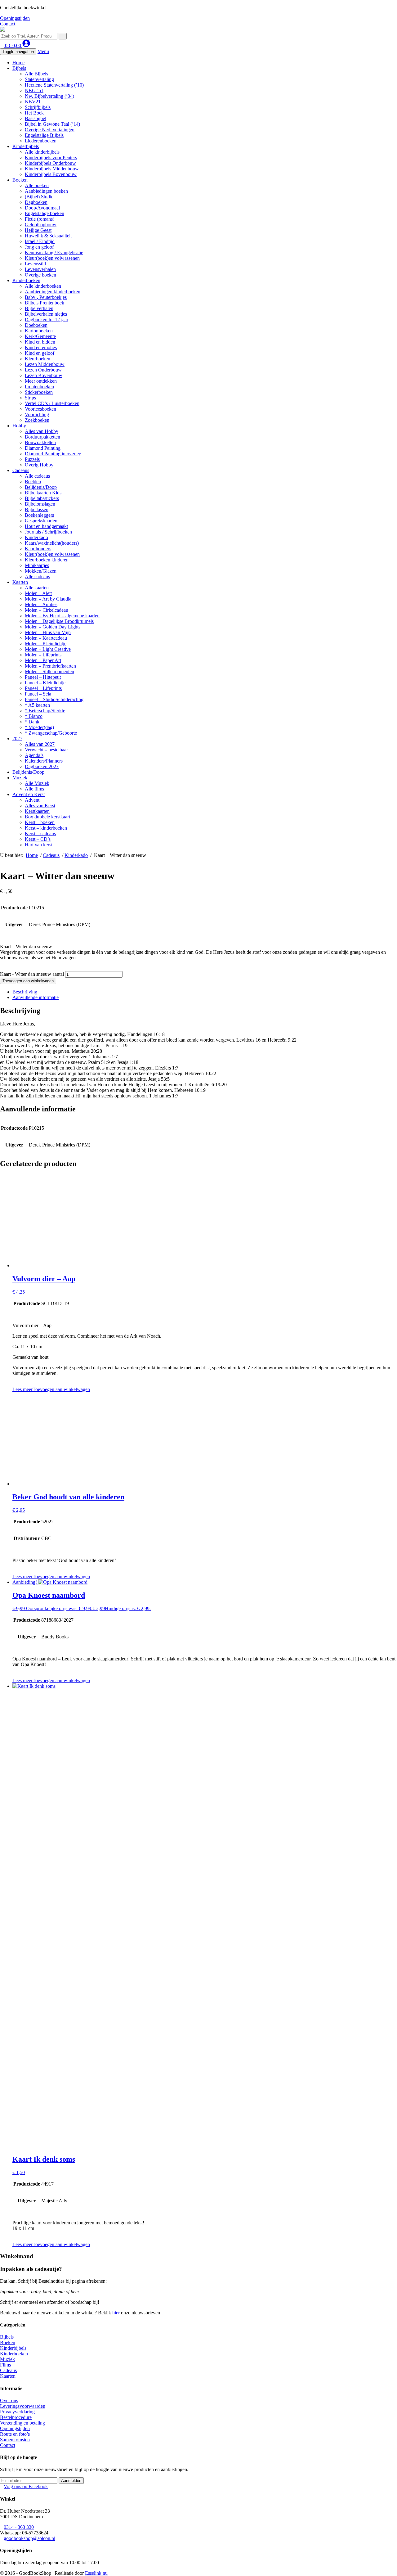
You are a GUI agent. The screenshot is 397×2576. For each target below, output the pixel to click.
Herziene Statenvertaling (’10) (54, 85)
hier (116, 2313)
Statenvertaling (39, 79)
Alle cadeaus (37, 476)
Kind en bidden (40, 342)
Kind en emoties (41, 347)
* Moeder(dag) (39, 727)
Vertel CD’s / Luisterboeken (52, 403)
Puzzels (32, 459)
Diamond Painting (43, 448)
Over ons (9, 2400)
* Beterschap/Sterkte (45, 711)
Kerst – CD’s (38, 839)
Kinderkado (36, 537)
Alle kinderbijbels (42, 152)
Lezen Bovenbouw (44, 375)
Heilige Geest (38, 230)
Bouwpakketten (40, 442)
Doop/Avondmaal (42, 208)
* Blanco (34, 716)
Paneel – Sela (38, 694)
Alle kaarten (37, 588)
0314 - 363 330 (19, 2527)
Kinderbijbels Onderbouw (50, 163)
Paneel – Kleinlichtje (45, 683)
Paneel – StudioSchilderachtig (54, 699)
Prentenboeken (39, 387)
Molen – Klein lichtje (46, 644)
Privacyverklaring (17, 2412)
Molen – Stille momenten (49, 671)
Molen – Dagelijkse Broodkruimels (59, 621)
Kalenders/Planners (44, 761)
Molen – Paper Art (43, 660)
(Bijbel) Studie (39, 197)
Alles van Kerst (40, 806)
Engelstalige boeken (45, 213)
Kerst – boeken (40, 822)
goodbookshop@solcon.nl (29, 2538)
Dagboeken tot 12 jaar (47, 320)
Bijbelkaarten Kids (43, 493)
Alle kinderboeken (43, 286)
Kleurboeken (38, 359)
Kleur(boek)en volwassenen (52, 258)
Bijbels (19, 68)
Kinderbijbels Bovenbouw (51, 174)
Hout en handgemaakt (46, 526)
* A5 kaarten (37, 705)
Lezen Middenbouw (45, 364)
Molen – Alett (38, 593)
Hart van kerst (39, 845)
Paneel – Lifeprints (43, 688)
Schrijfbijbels (38, 107)
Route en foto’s (15, 2434)
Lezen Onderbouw (43, 370)
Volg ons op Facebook (26, 2486)
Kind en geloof (40, 353)
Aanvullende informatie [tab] (36, 997)
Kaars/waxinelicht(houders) (52, 543)
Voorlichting (37, 414)
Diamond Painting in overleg (53, 454)
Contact (8, 24)
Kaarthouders (38, 549)
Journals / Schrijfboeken (48, 532)
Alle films (34, 789)
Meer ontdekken (41, 381)
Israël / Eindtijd (40, 241)
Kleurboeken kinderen (47, 560)
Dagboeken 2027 (42, 766)
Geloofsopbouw (41, 225)
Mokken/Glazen (41, 571)
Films (5, 2365)
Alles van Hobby (42, 431)
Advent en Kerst (29, 794)
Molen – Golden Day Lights (53, 627)
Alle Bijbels (36, 74)
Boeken (20, 180)
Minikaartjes (37, 565)
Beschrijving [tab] (25, 992)
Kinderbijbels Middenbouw (52, 169)
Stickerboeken (39, 392)
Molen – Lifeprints (43, 655)
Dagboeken (36, 202)
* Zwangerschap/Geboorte (51, 733)
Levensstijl (35, 264)
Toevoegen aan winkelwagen (28, 981)
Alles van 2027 (40, 744)
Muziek (20, 778)
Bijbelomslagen (40, 504)
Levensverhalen (40, 269)
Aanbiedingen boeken (46, 191)
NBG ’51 (34, 90)
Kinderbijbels (26, 146)
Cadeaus (21, 470)
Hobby (19, 426)
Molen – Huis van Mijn (48, 632)
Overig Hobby (39, 465)
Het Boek (34, 113)
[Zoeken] (63, 36)
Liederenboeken (41, 141)
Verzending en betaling (22, 2423)
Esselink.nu (96, 2573)
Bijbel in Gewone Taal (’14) (52, 124)
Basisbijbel (36, 118)
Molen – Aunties (41, 604)
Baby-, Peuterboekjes (46, 297)
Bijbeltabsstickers (42, 498)
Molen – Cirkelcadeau (47, 610)
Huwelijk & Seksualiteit (48, 236)
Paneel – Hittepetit (43, 677)
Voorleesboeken (40, 409)
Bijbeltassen (37, 509)
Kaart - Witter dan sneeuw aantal (32, 974)
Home (18, 63)
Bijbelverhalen (39, 308)
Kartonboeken (39, 331)
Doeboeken (36, 325)
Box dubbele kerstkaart (47, 817)
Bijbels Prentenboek (45, 303)
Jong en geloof (39, 247)
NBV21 (33, 102)
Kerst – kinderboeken (46, 828)
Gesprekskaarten (41, 521)
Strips (30, 398)
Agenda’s (34, 755)
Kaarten (20, 582)
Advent (32, 800)
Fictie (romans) (40, 219)
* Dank (32, 722)
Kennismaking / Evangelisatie (54, 252)
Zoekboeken (37, 420)
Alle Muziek (37, 783)
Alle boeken (37, 185)
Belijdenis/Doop (41, 487)
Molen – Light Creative (48, 649)
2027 (17, 739)
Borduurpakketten (42, 437)
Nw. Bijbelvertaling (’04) (49, 96)
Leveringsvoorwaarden (23, 2406)
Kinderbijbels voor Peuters (51, 158)
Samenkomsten (15, 2440)
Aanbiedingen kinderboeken (53, 292)
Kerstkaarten (37, 811)
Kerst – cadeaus (40, 833)
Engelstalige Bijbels (44, 135)
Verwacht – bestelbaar (46, 750)
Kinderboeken (26, 280)
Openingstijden (15, 18)
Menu (43, 51)
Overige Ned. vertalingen (50, 130)
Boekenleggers (39, 515)
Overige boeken (40, 275)
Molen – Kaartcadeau (46, 638)
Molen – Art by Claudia (48, 599)
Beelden (33, 482)
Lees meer (22, 1389)
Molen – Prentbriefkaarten (50, 666)
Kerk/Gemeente (40, 336)
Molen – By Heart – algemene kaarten (62, 616)
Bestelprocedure (16, 2417)
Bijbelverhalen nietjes (46, 314)
